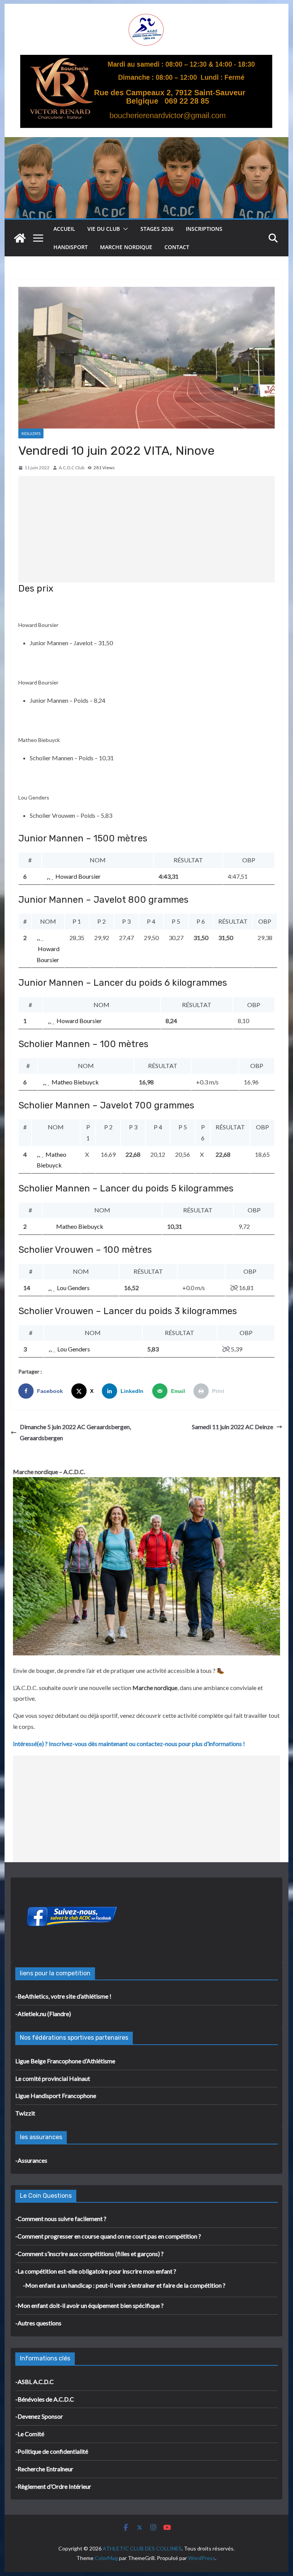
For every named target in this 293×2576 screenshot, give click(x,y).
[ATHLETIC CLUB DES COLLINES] (20, 238)
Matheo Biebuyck (75, 1082)
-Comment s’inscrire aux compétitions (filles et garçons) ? (89, 2254)
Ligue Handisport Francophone (56, 2095)
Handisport (71, 247)
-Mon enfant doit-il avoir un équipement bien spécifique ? (89, 2305)
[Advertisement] (147, 529)
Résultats (31, 433)
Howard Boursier (78, 876)
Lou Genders (73, 1288)
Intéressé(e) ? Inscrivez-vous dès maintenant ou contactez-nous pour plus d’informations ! (129, 1744)
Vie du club (104, 229)
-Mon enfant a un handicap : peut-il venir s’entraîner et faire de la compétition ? (124, 2285)
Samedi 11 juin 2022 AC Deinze (233, 1427)
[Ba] (146, 60)
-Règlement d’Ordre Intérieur (53, 2486)
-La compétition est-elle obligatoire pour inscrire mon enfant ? (96, 2271)
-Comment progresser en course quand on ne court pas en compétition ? (108, 2236)
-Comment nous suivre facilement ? (61, 2219)
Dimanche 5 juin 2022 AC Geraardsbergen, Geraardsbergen (75, 1432)
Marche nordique (126, 247)
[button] (124, 229)
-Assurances (31, 2160)
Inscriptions (204, 229)
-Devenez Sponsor (39, 2416)
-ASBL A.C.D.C (35, 2382)
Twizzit (25, 2113)
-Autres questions (38, 2323)
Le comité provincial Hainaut (53, 2078)
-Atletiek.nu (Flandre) (43, 2014)
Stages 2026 (157, 229)
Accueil (64, 229)
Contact (177, 247)
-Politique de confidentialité (52, 2451)
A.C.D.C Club (72, 468)
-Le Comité (30, 2434)
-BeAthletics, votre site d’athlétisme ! (63, 1996)
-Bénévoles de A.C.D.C (45, 2399)
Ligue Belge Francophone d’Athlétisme (65, 2061)
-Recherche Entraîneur (44, 2469)
